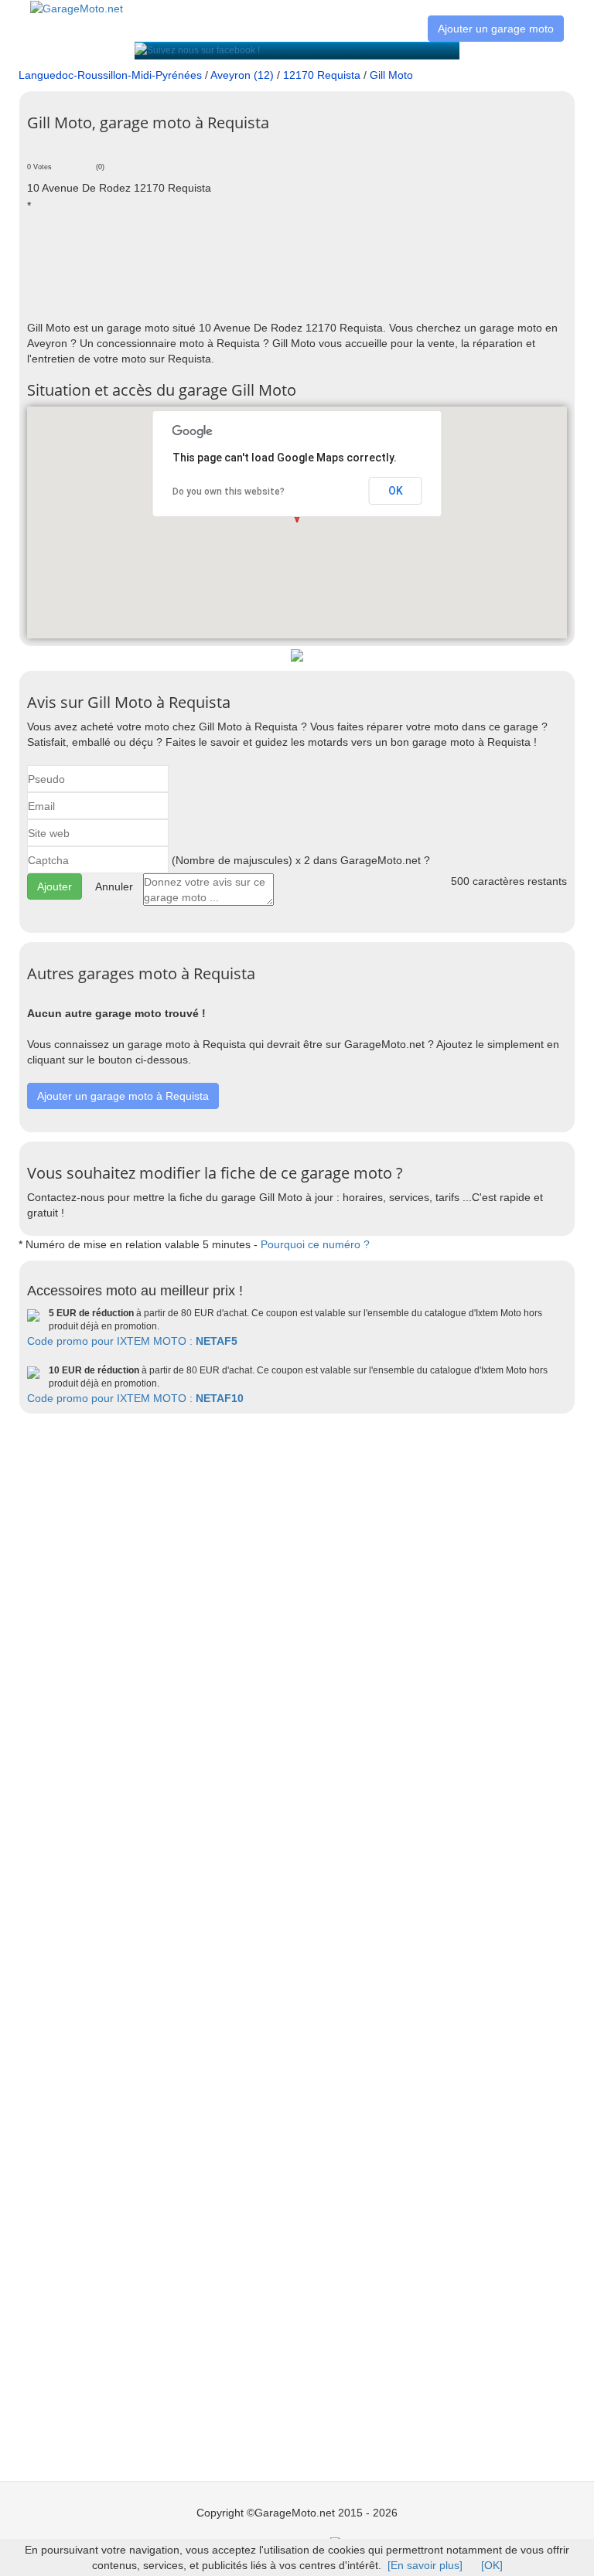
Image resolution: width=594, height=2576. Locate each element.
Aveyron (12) (242, 75)
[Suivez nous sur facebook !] (197, 50)
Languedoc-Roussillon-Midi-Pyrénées (110, 75)
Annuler (114, 886)
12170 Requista (322, 75)
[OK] (492, 2565)
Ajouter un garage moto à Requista (123, 1096)
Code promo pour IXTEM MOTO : (132, 1341)
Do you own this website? (229, 492)
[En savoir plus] (425, 2565)
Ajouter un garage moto (496, 29)
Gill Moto (391, 75)
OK (396, 491)
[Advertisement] (309, 266)
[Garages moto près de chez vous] (77, 8)
